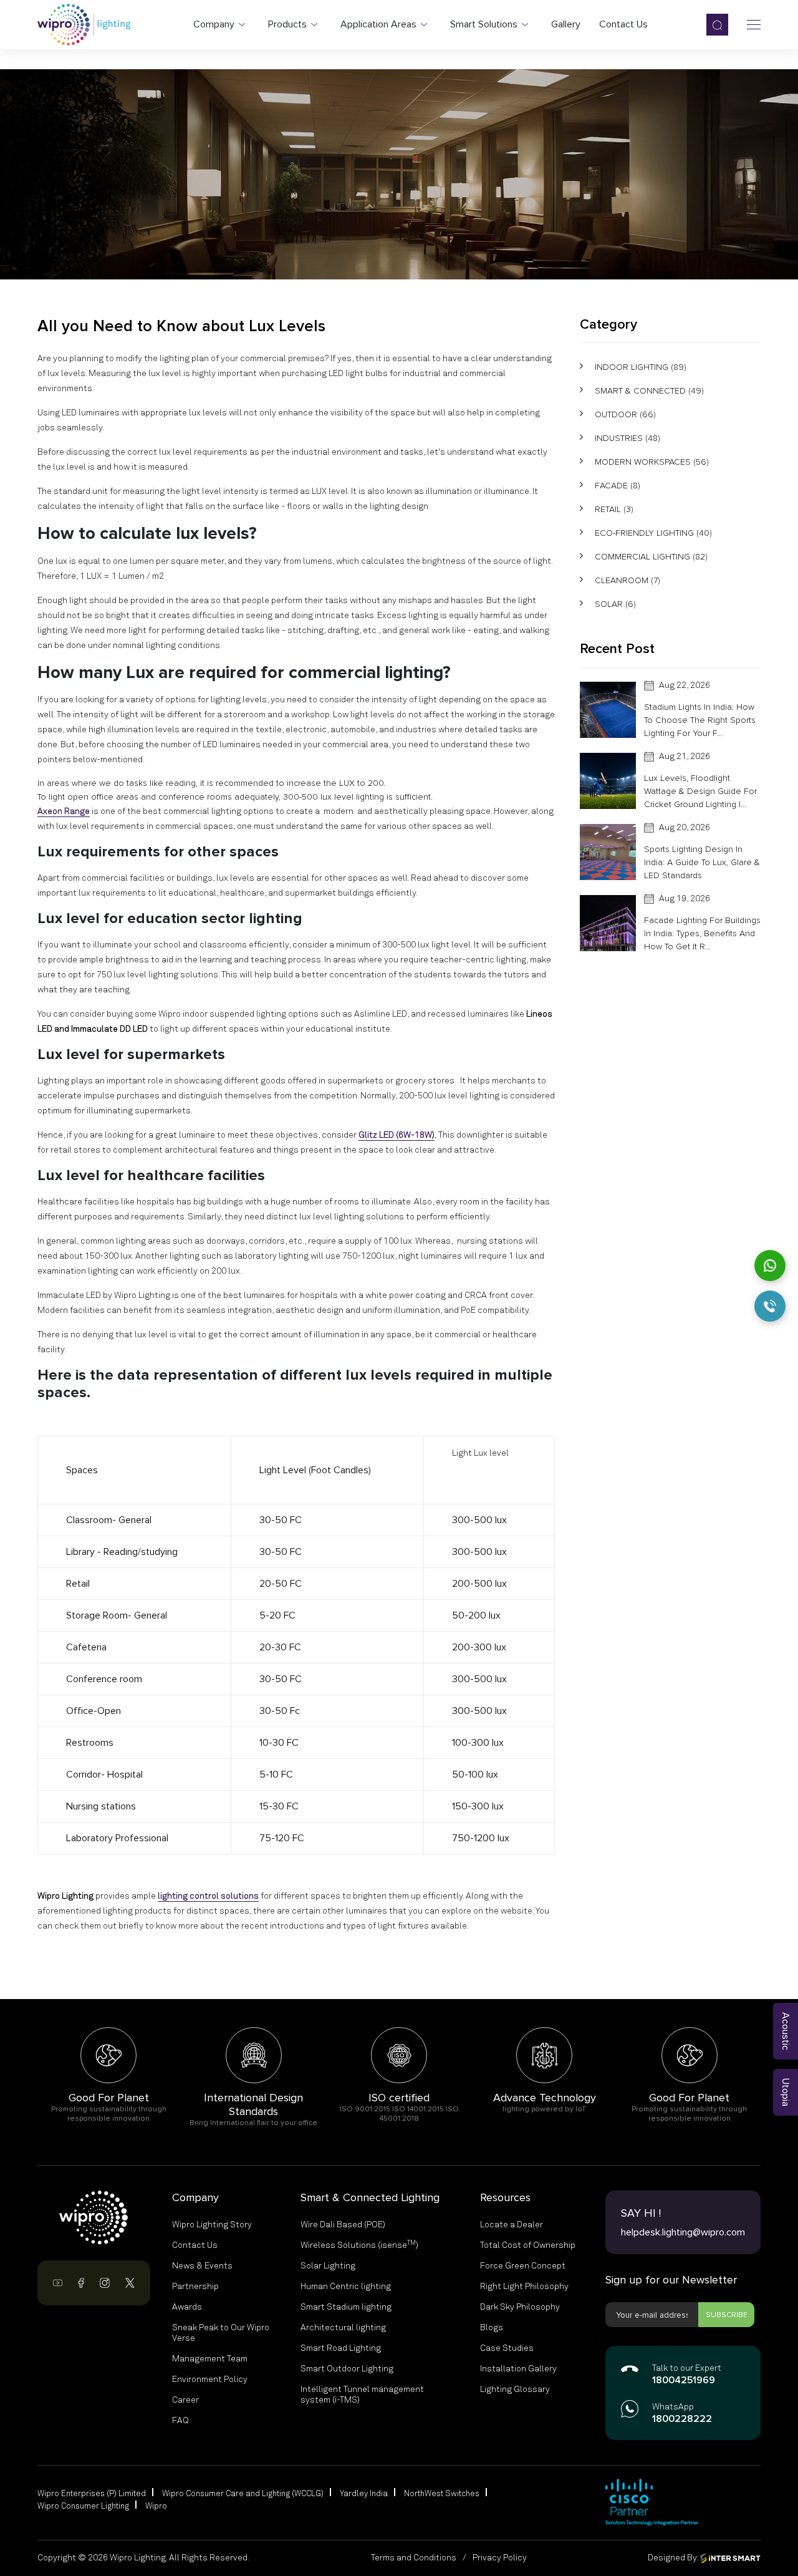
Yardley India (364, 2494)
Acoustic (786, 2031)
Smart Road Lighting (341, 2348)
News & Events (202, 2266)
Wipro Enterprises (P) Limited (92, 2494)
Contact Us (195, 2245)
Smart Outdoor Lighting (347, 2369)
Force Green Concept (523, 2266)
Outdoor (625, 414)
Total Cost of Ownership (528, 2245)
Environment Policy (210, 2380)
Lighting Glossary (515, 2390)
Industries (627, 438)
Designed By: (674, 2558)
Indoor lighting (641, 367)
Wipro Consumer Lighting (83, 2506)
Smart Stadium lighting (346, 2307)
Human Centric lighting (346, 2287)
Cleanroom (627, 580)
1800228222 (682, 2419)
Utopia (786, 2092)
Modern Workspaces (652, 462)
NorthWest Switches (442, 2494)
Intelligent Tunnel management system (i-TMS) (362, 2395)
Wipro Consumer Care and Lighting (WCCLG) (243, 2494)
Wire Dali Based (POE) (343, 2225)
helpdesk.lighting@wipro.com (683, 2232)
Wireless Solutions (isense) (359, 2245)
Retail (614, 509)
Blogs (492, 2328)
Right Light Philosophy (524, 2287)
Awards (187, 2307)
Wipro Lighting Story (212, 2225)
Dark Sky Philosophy (520, 2307)
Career (185, 2400)
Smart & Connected (649, 391)
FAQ (180, 2421)
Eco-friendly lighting (653, 533)
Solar (615, 604)
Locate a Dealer (512, 2225)
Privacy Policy (500, 2558)
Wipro (156, 2506)
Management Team (210, 2359)
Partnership (195, 2287)
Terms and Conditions (414, 2558)
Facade (618, 486)
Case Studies (507, 2348)
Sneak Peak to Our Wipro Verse (221, 2333)
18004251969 (684, 2381)
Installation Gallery (518, 2369)
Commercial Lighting (651, 557)
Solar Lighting (328, 2266)
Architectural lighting (343, 2328)
